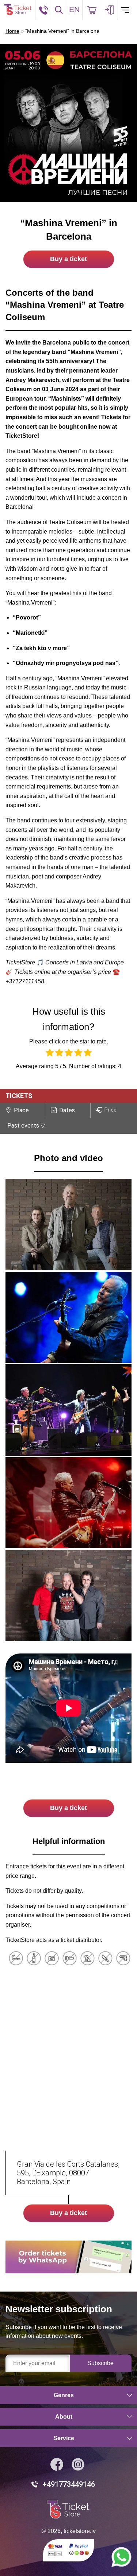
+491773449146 (69, 2484)
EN (74, 9)
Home (12, 31)
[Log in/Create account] (109, 10)
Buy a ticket (68, 259)
